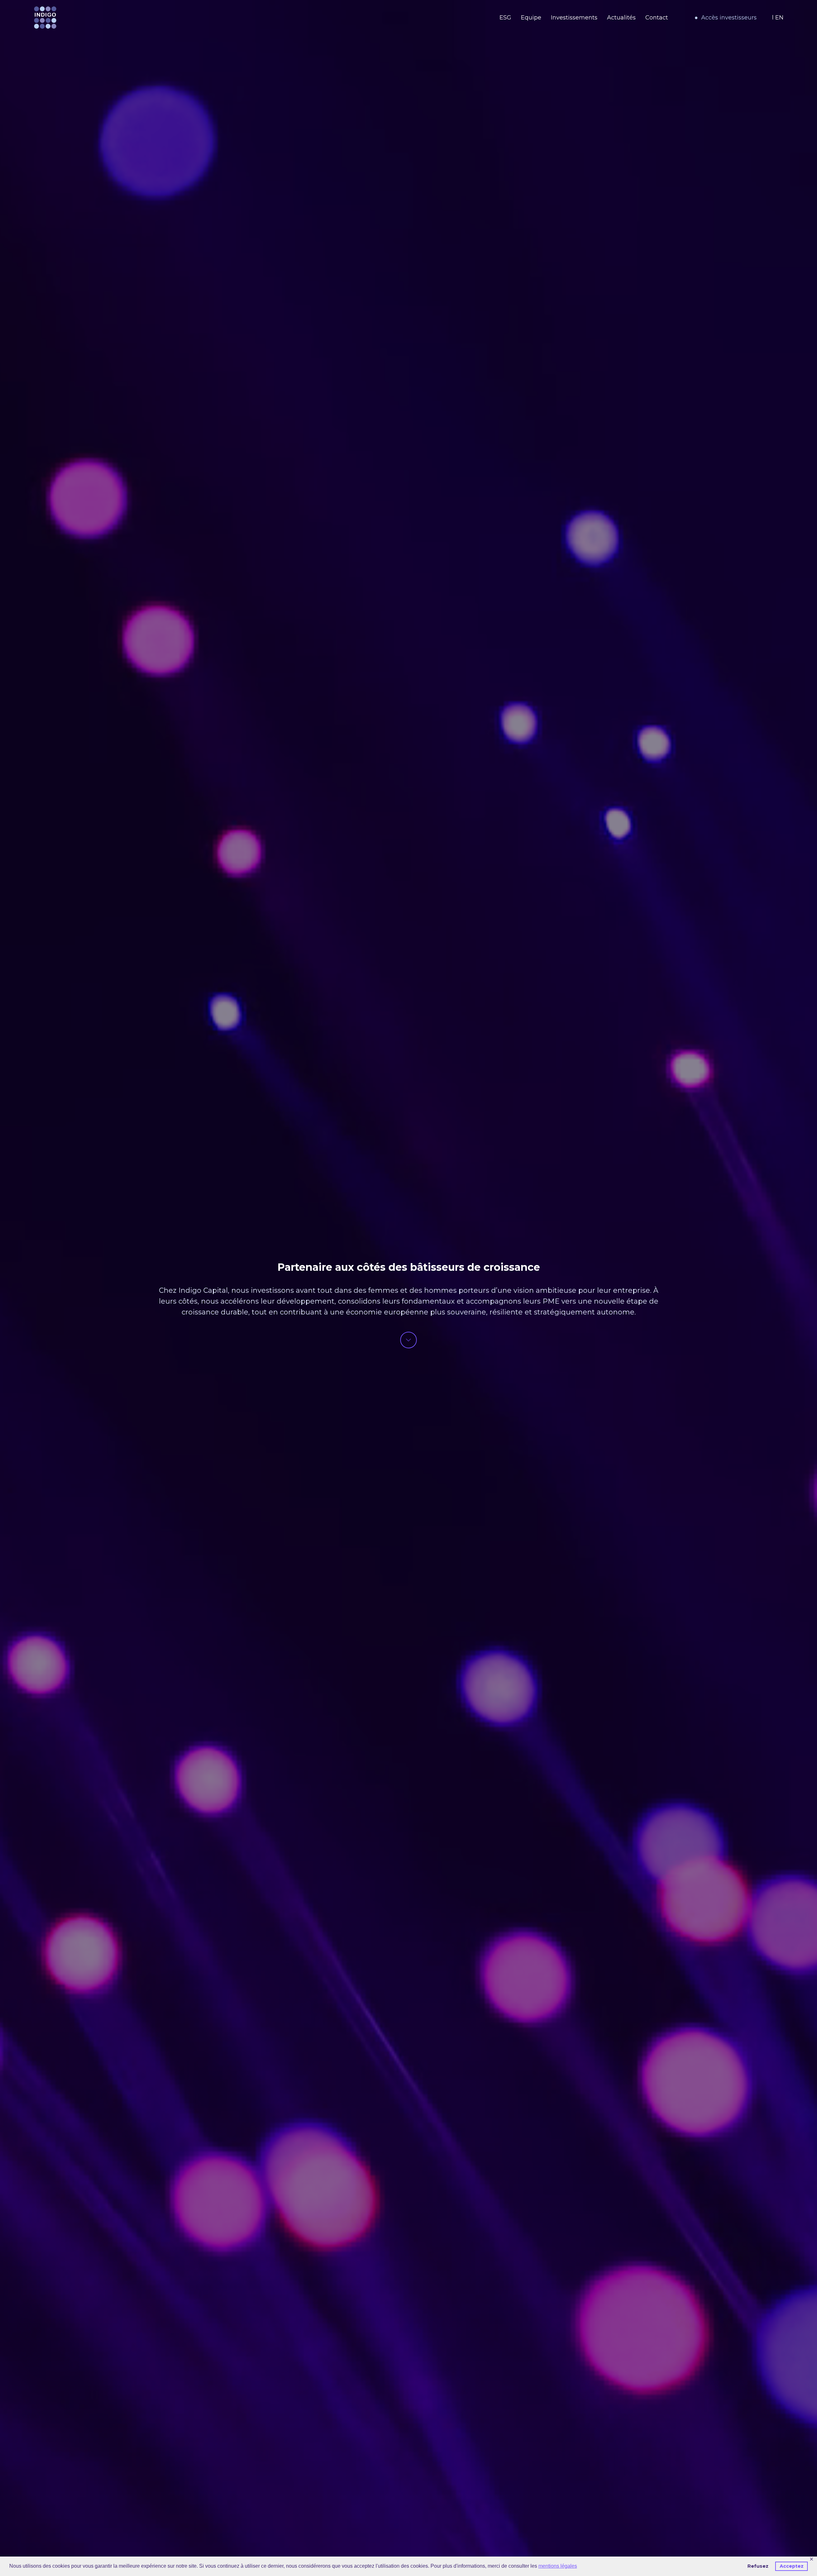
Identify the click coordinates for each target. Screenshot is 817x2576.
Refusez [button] (758, 2566)
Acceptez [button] (792, 2566)
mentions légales (558, 2566)
